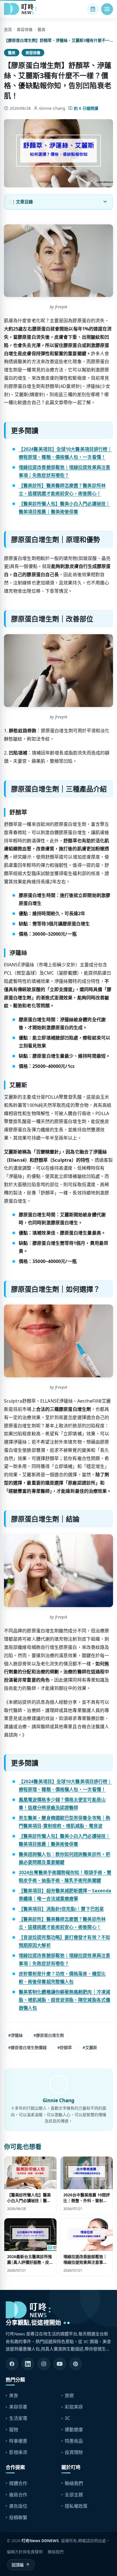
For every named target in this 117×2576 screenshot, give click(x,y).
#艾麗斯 (90, 2047)
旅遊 (69, 2395)
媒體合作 (18, 2483)
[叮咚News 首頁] (22, 9)
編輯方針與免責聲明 (25, 2552)
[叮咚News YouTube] (60, 2364)
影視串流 (18, 2452)
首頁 (8, 29)
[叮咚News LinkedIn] (28, 2364)
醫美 (41, 29)
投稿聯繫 (18, 2517)
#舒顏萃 (65, 2047)
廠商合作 (18, 2495)
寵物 (14, 2430)
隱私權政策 (76, 2506)
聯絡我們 (74, 2483)
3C (67, 2418)
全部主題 (74, 2495)
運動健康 (74, 2430)
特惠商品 (74, 2441)
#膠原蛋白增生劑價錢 (27, 2047)
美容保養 (25, 29)
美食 (14, 2395)
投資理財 (74, 2452)
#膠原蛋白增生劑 (49, 2035)
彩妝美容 (74, 2407)
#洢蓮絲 (15, 2035)
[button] (107, 9)
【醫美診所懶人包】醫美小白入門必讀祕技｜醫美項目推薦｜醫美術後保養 (29, 2201)
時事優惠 (18, 2441)
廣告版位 (18, 2506)
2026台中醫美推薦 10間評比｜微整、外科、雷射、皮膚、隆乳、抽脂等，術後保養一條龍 (87, 2203)
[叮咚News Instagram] (44, 2364)
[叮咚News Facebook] (12, 2364)
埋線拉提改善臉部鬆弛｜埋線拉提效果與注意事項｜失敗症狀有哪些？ (85, 2262)
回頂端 (18, 2565)
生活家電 (18, 2418)
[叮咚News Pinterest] (76, 2364)
